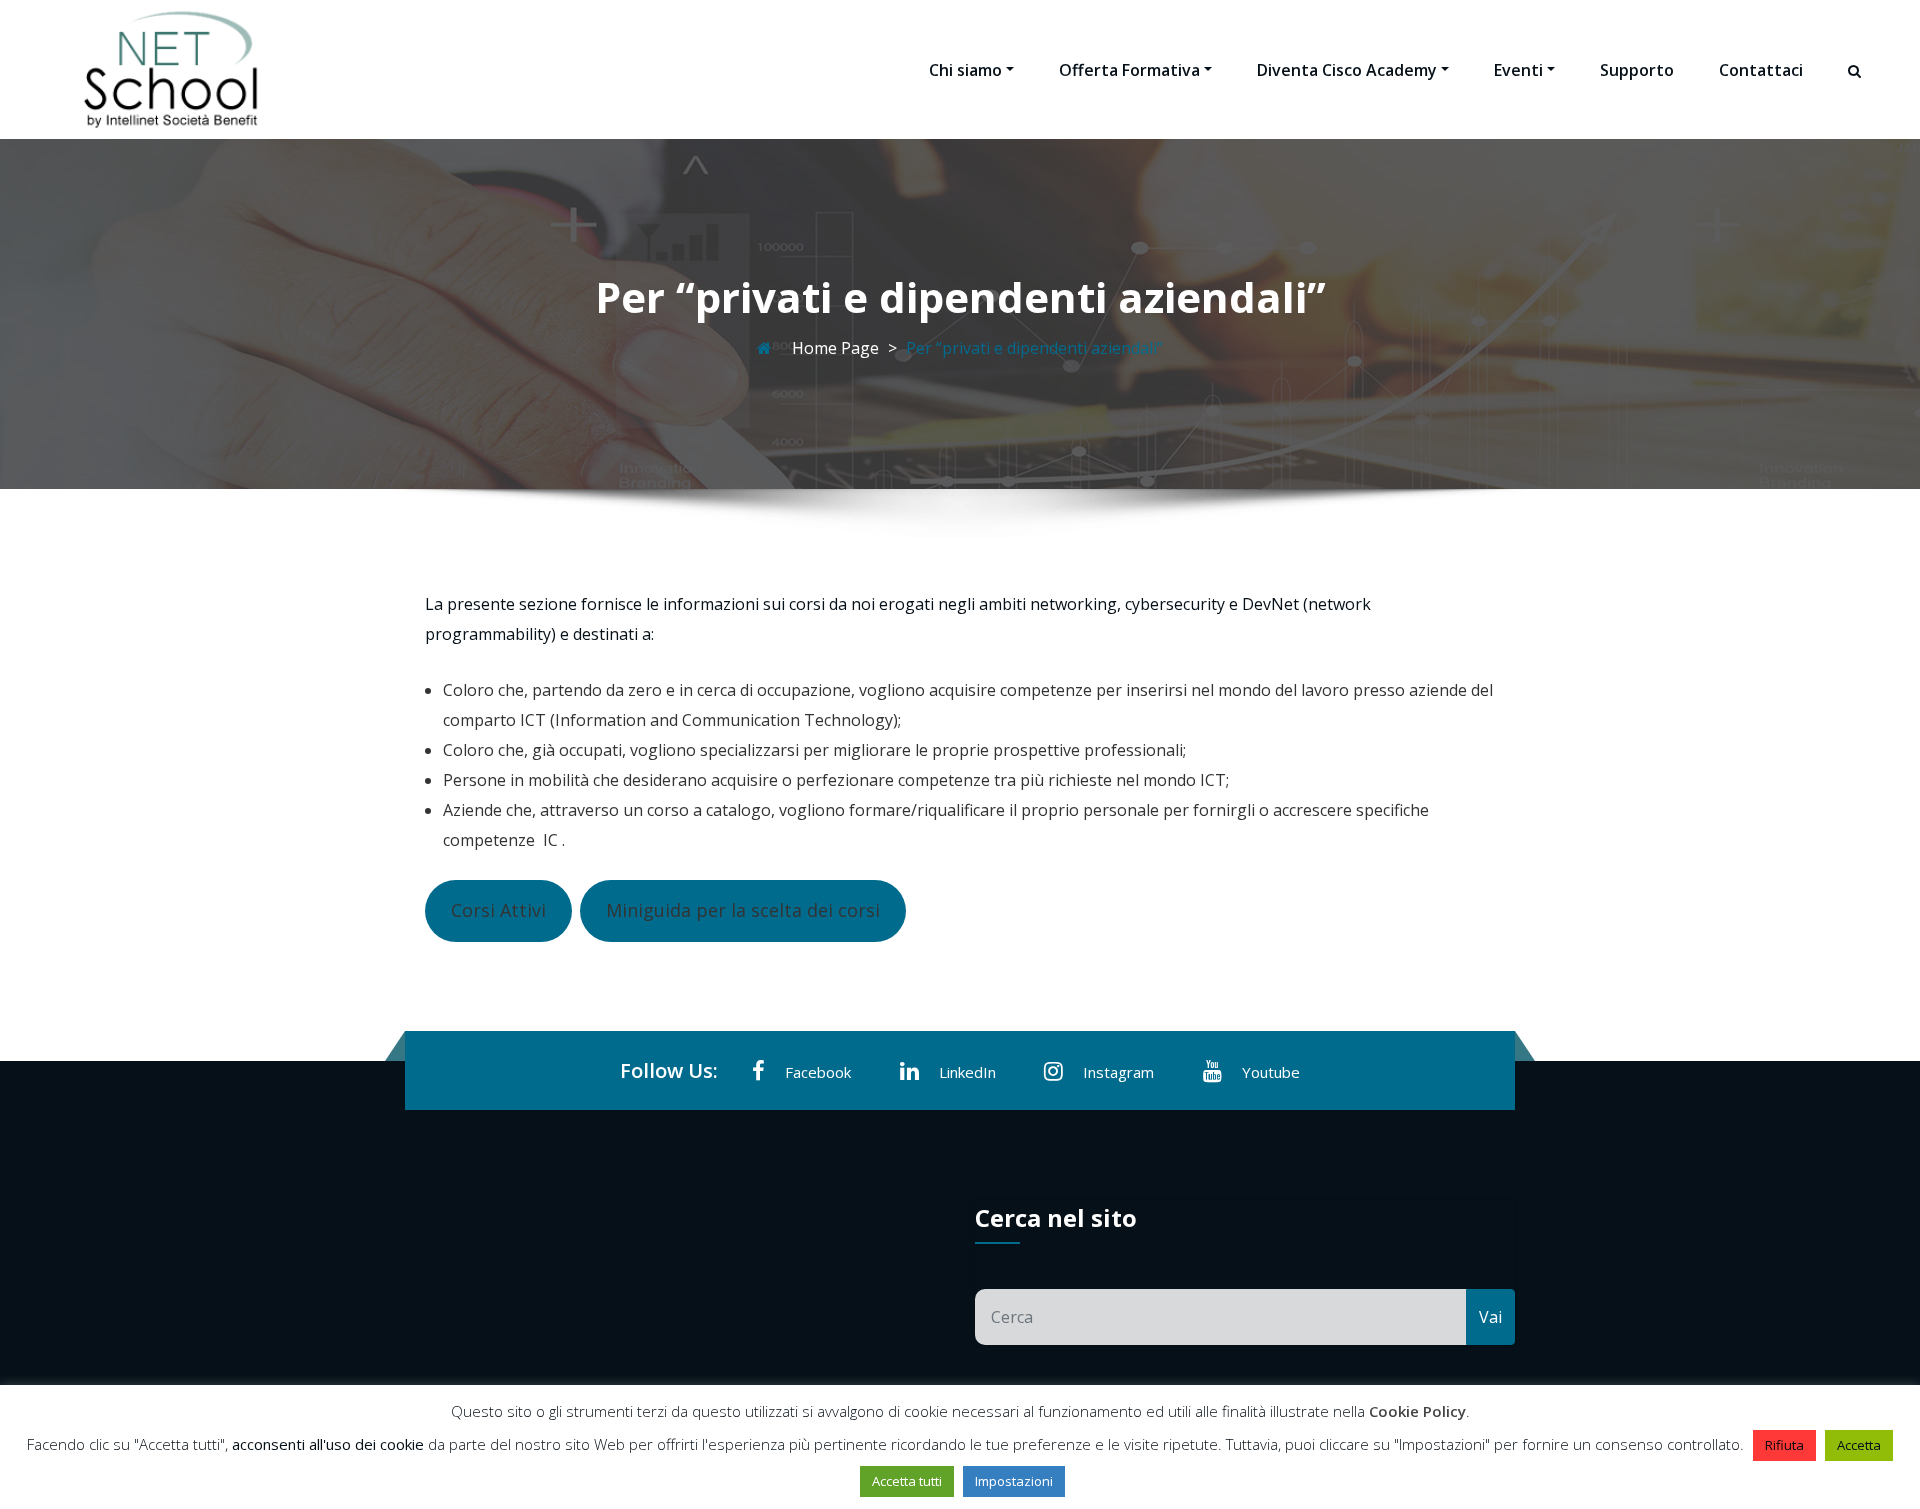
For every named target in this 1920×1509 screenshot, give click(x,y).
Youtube (1271, 1072)
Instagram (1118, 1072)
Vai (1490, 1317)
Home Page (835, 348)
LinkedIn (967, 1072)
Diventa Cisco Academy (1347, 70)
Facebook (818, 1072)
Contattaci (1761, 70)
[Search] (1856, 89)
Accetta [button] (1859, 1445)
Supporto (1637, 70)
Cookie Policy (1417, 1411)
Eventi (1518, 70)
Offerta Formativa (1129, 70)
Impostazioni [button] (1014, 1481)
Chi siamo (965, 70)
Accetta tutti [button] (907, 1481)
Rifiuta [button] (1784, 1445)
